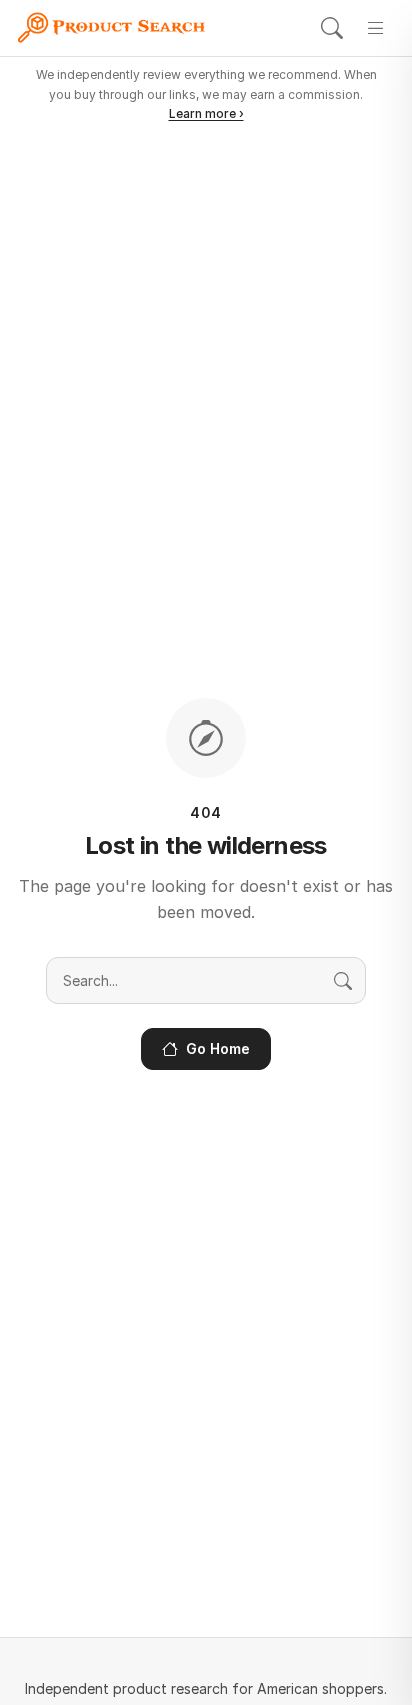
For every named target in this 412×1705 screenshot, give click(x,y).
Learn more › (206, 113)
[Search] (332, 28)
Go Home (218, 1048)
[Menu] (376, 28)
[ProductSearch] (117, 28)
